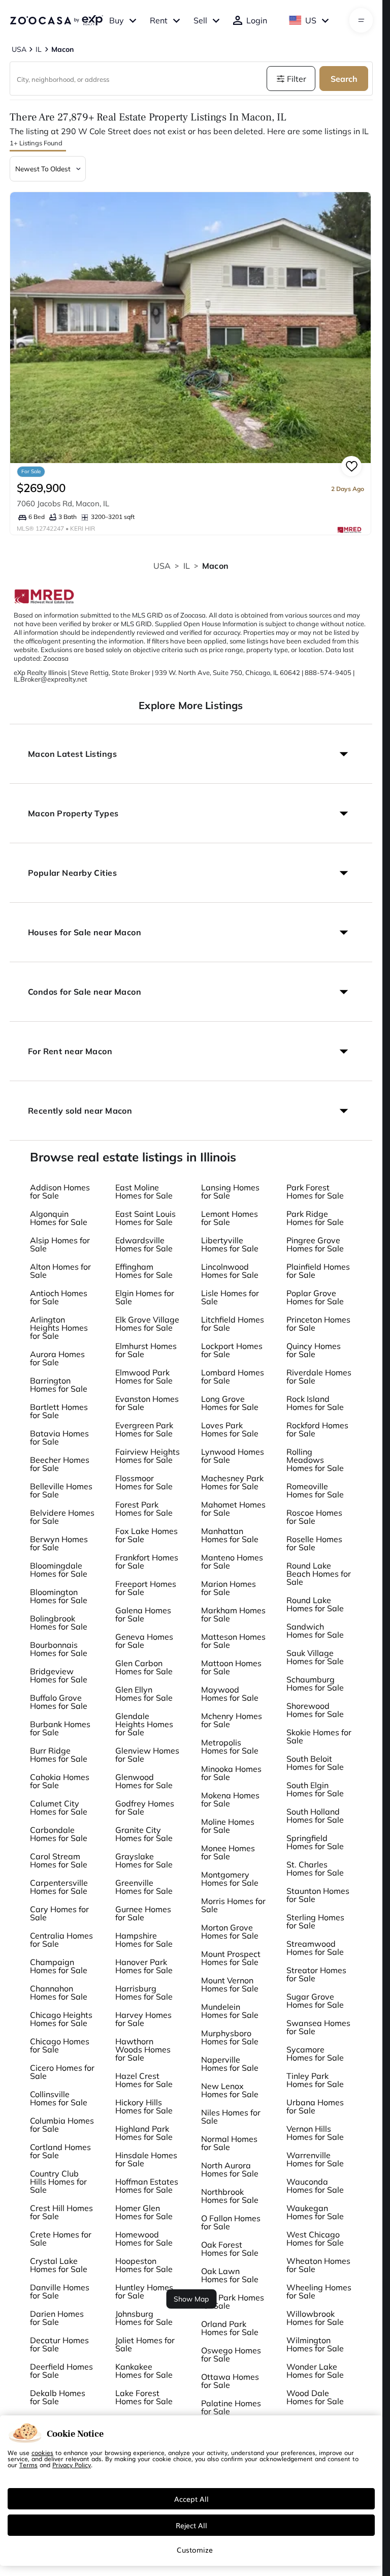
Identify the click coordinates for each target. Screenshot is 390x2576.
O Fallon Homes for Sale (231, 2222)
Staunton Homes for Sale (318, 1895)
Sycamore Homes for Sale (315, 2053)
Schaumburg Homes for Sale (315, 1683)
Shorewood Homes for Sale (315, 1710)
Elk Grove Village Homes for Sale (147, 1324)
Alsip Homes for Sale (60, 1244)
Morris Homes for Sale (233, 1905)
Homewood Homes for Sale (144, 2238)
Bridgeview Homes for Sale (59, 1675)
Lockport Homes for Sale (232, 1350)
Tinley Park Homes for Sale (315, 2080)
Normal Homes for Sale (229, 2143)
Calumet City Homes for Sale (59, 1807)
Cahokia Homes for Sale (60, 1781)
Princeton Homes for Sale (318, 1324)
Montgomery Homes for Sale (230, 1879)
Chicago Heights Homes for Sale (61, 2019)
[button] (191, 754)
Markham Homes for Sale (233, 1614)
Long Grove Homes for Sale (230, 1403)
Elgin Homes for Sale (145, 1297)
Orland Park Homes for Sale (230, 2328)
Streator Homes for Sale (316, 1974)
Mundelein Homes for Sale (230, 2011)
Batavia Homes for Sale (59, 1437)
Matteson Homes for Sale (233, 1641)
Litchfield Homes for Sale (233, 1324)
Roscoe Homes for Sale (314, 1517)
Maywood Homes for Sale (230, 1694)
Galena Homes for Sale (143, 1614)
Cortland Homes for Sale (60, 2151)
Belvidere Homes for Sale (62, 1517)
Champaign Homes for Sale (59, 1966)
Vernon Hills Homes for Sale (315, 2133)
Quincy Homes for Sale (314, 1350)
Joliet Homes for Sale (145, 2344)
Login (257, 20)
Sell (200, 20)
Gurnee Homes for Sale (143, 1913)
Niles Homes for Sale (231, 2117)
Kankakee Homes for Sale (144, 2371)
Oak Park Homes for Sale (233, 2302)
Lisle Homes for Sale (230, 1297)
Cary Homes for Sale (59, 1913)
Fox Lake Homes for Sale (147, 1535)
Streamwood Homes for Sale (315, 1948)
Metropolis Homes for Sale (230, 1746)
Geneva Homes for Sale (144, 1641)
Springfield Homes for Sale (315, 1842)
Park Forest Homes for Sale (315, 1191)
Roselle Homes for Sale (314, 1543)
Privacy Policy (72, 2465)
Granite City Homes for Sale (144, 1834)
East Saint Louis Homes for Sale (145, 1218)
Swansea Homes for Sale (318, 2027)
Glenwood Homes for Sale (144, 1781)
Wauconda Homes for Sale (315, 2186)
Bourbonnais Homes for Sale (59, 1649)
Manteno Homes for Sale (232, 1561)
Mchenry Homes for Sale (232, 1720)
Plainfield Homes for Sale (318, 1271)
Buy (117, 20)
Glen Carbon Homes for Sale (144, 1667)
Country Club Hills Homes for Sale (58, 2182)
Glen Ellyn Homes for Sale (144, 1694)
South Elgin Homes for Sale (315, 1789)
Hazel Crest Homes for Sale (144, 2080)
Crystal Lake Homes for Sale (59, 2265)
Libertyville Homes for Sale (230, 1244)
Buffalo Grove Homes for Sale (59, 1702)
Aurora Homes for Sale (57, 1358)
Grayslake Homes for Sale (144, 1860)
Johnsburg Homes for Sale (144, 2318)
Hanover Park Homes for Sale (144, 1966)
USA (162, 566)
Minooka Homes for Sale (231, 1773)
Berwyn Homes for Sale (59, 1543)
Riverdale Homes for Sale (319, 1376)
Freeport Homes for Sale (146, 1588)
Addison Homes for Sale (60, 1191)
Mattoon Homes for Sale (231, 1667)
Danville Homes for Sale (60, 2291)
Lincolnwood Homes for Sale (230, 1271)
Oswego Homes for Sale (231, 2354)
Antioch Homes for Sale (59, 1297)
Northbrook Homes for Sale (230, 2196)
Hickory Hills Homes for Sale (144, 2106)
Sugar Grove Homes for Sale (315, 2001)
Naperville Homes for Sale (230, 2064)
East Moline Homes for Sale (144, 1191)
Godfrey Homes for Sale (145, 1807)
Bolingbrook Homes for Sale (59, 1622)
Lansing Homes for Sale (230, 1191)
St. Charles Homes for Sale (315, 1868)
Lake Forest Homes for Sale (144, 2397)
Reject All (191, 2525)
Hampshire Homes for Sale (144, 1940)
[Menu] (361, 20)
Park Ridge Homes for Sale (315, 1218)
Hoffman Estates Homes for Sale (147, 2186)
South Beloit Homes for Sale (315, 1763)
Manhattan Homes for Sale (230, 1535)
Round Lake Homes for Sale (315, 1604)
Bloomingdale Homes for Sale (59, 1570)
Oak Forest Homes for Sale (230, 2249)
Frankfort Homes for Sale (147, 1561)
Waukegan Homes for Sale (315, 2212)
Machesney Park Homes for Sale (232, 1482)
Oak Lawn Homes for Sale (230, 2275)
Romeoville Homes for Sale (315, 1490)
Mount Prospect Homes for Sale (231, 1958)
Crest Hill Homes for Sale (61, 2212)
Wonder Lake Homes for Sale (315, 2371)
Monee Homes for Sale (228, 1852)
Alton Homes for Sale (60, 1271)
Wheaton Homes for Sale (318, 2265)
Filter (297, 79)
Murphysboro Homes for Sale (230, 2037)
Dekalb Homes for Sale (58, 2397)
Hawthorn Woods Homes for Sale (143, 2049)
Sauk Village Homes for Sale (315, 1657)
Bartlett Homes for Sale (59, 1411)
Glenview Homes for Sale (147, 1755)
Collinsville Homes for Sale (59, 2098)
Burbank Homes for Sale (60, 1728)
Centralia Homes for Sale (61, 1940)
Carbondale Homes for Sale (59, 1834)
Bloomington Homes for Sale (59, 1596)
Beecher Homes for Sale (60, 1464)
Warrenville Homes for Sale (315, 2159)
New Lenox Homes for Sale (230, 2090)
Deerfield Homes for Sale (61, 2371)
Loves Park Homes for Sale (230, 1429)
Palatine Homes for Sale (231, 2407)
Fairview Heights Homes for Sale (148, 1456)
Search (344, 79)
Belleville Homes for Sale (61, 1490)
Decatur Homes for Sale (59, 2344)
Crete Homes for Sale (61, 2238)
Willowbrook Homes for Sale (315, 2318)
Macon (215, 566)
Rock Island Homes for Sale (315, 1403)
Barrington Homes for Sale (59, 1385)
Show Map (191, 2299)
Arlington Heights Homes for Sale (59, 1328)
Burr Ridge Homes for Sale (59, 1755)
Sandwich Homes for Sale (315, 1631)
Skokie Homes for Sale (319, 1736)
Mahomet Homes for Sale (233, 1509)
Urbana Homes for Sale (315, 2106)
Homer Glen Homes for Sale (144, 2212)
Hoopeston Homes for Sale (144, 2265)
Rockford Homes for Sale (317, 1429)
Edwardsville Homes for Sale (144, 1244)
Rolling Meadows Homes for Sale (315, 1460)
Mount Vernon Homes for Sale (230, 1984)
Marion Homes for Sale (229, 1588)
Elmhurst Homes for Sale (146, 1350)
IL (187, 566)
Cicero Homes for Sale (62, 2072)
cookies (42, 2452)
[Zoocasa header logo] (56, 20)
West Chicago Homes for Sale (315, 2238)
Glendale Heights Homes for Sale (144, 1724)
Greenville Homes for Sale (144, 1887)
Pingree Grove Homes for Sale (315, 1244)
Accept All (191, 2499)
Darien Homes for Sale (57, 2318)
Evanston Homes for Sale (147, 1403)
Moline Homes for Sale (228, 1826)
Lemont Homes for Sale (230, 1218)
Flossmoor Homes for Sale (144, 1482)
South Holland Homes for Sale (315, 1816)
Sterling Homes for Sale (315, 1921)
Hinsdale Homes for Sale (146, 2159)
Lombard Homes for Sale (233, 1376)
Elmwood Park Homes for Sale (144, 1376)
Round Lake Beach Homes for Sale (319, 1574)
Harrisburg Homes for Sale (144, 1992)
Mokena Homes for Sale (230, 1799)
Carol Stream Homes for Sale (59, 1860)
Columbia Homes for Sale (62, 2125)
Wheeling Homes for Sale (319, 2291)
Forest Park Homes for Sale (144, 1509)
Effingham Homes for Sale (144, 1271)
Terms (28, 2465)
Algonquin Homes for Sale (59, 1218)
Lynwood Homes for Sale (233, 1456)
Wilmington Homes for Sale (315, 2344)
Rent (159, 20)
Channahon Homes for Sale (59, 1992)
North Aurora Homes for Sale (230, 2169)
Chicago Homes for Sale (60, 2045)
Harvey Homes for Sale (143, 2019)
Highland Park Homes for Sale (144, 2133)
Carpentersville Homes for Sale (59, 1887)
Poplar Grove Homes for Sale (315, 1297)
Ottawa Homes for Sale (230, 2381)
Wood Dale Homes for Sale (315, 2397)
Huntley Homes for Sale (144, 2291)
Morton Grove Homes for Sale (230, 1931)
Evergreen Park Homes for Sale (144, 1429)
